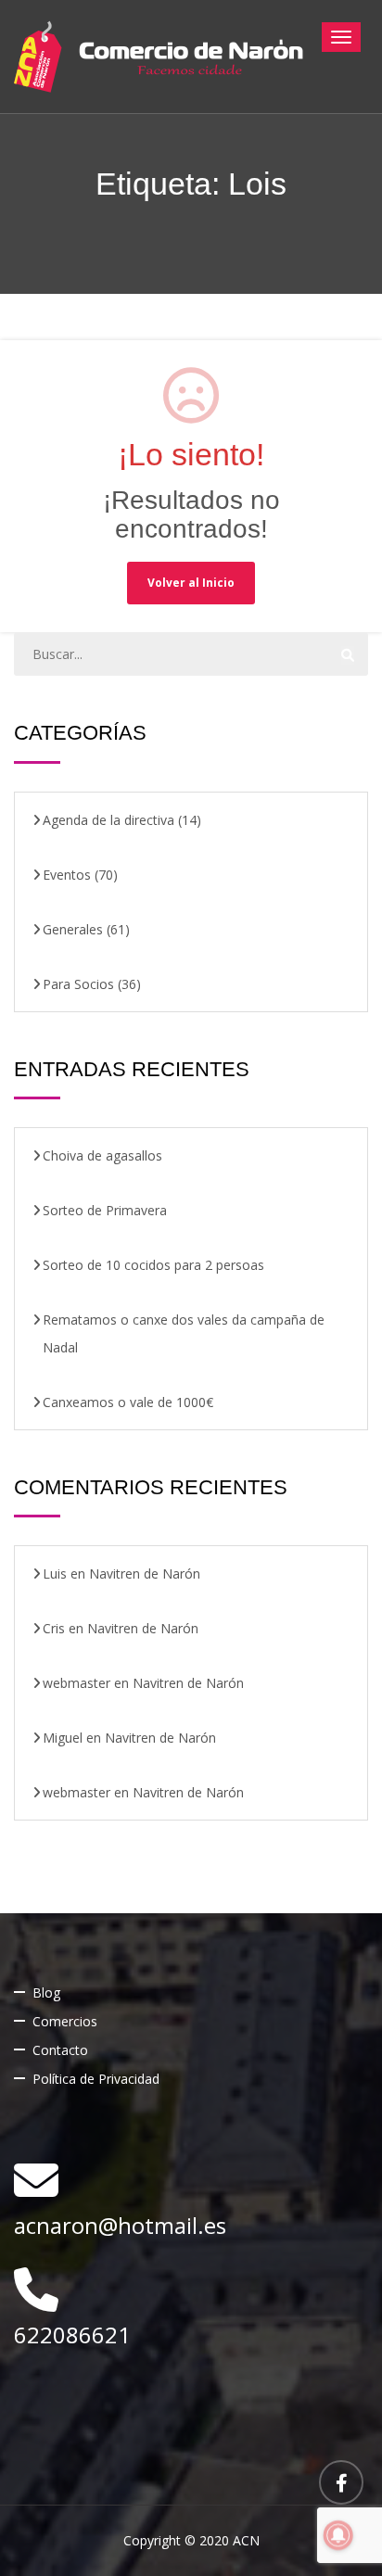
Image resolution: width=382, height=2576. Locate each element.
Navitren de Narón (145, 1574)
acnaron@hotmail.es (120, 2225)
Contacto (60, 2050)
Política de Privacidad (96, 2079)
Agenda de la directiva (108, 820)
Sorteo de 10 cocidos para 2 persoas (153, 1265)
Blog (46, 1992)
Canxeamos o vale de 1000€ (128, 1402)
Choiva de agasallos (102, 1155)
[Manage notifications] (338, 2535)
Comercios (65, 2021)
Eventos (67, 875)
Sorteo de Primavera (105, 1210)
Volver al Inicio (191, 583)
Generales (73, 929)
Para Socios (78, 984)
